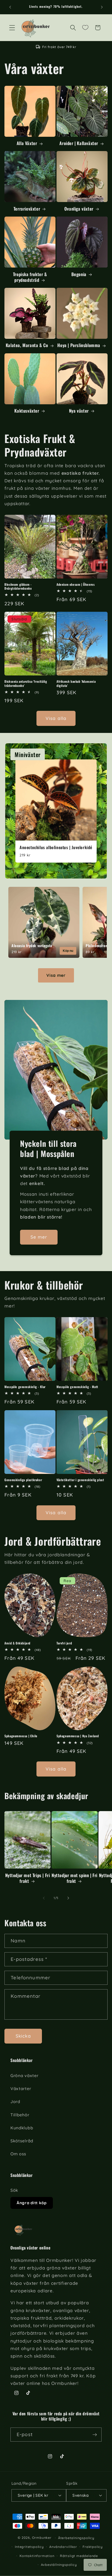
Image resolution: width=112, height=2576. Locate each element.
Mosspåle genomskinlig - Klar (25, 1387)
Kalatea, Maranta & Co (27, 345)
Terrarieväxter (27, 209)
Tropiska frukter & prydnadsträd (30, 277)
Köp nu (68, 951)
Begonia (79, 274)
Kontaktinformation (37, 2556)
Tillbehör (20, 2115)
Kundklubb (22, 2128)
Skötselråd (22, 2141)
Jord (15, 2102)
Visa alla (56, 718)
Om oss (18, 2154)
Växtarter (21, 2089)
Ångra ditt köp (32, 2203)
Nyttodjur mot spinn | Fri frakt (74, 1878)
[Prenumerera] (95, 2435)
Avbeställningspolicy (59, 2565)
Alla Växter (27, 143)
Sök (14, 2190)
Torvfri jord (64, 1643)
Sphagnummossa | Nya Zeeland (78, 1736)
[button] (12, 28)
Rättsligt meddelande (79, 2556)
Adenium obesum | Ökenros (76, 584)
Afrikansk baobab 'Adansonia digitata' (76, 683)
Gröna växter (24, 2076)
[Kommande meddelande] (102, 7)
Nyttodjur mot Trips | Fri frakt (28, 1878)
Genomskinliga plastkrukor (23, 1480)
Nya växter (79, 411)
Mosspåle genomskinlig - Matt (77, 1387)
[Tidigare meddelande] (10, 7)
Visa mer (56, 975)
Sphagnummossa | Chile (21, 1736)
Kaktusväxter (27, 411)
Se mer (39, 1237)
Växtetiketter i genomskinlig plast (80, 1480)
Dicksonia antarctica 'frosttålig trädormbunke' (26, 683)
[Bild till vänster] (44, 1898)
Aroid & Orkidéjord (17, 1643)
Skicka (23, 2036)
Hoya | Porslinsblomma (79, 345)
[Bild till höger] (68, 1898)
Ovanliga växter (79, 209)
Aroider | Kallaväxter (79, 143)
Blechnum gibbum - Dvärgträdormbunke (18, 586)
